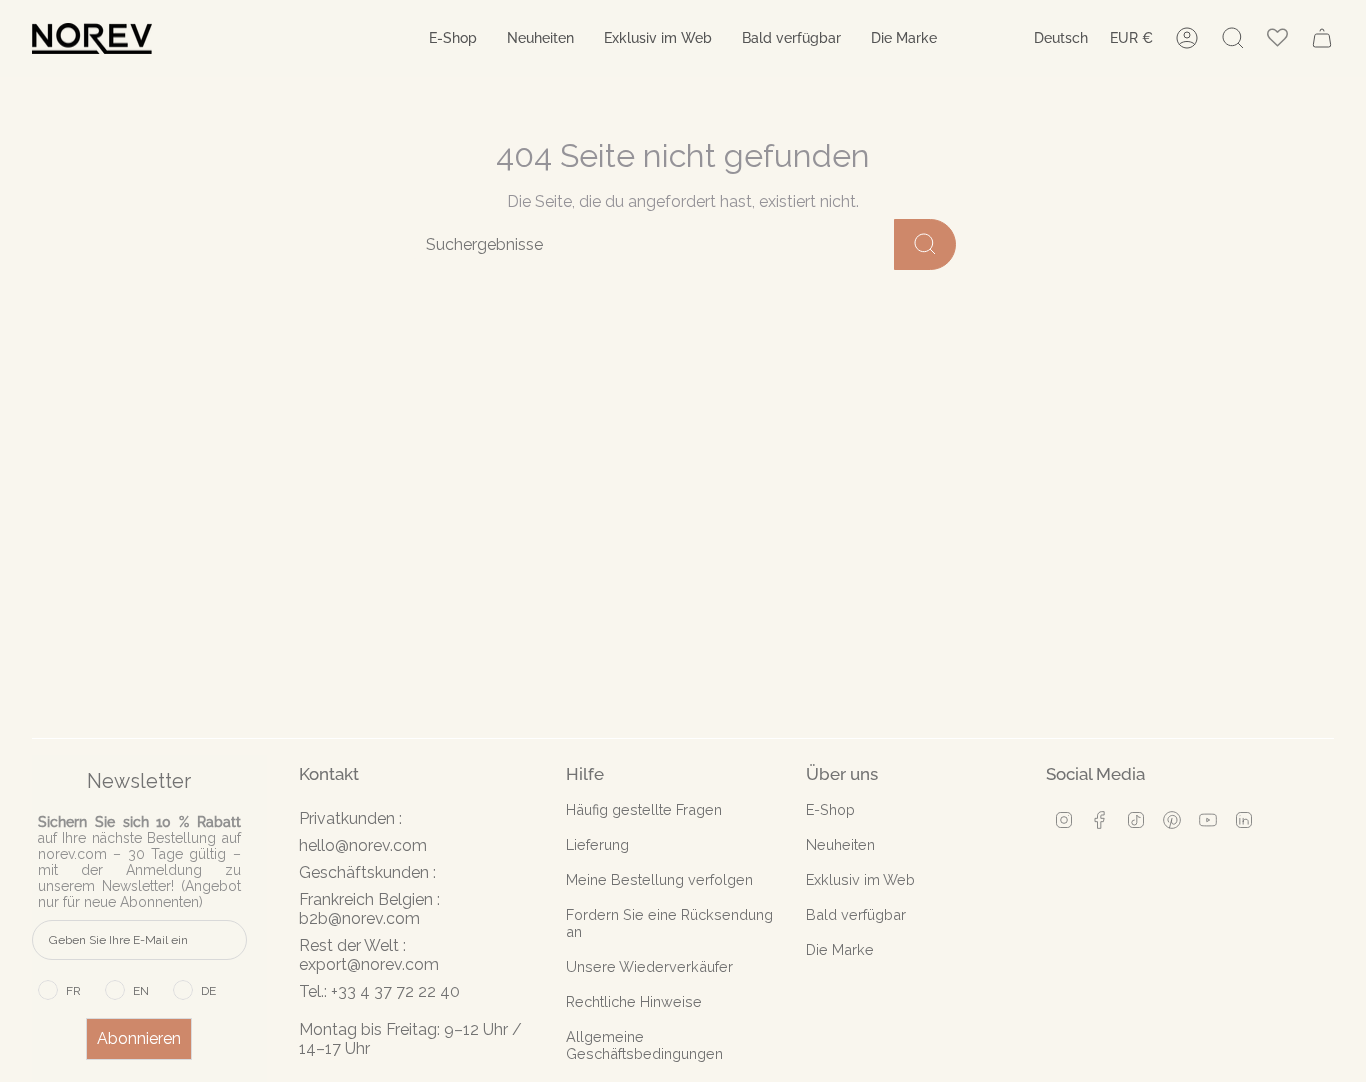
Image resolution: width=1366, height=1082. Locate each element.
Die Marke (840, 949)
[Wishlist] (1277, 38)
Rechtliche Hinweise (634, 1001)
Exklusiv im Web (860, 879)
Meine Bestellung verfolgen (659, 879)
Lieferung (597, 844)
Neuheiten (840, 844)
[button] (453, 38)
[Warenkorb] (1322, 38)
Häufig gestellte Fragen (644, 809)
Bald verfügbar (856, 914)
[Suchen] (925, 244)
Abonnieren (139, 1038)
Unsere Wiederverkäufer (649, 966)
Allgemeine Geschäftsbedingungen (644, 1045)
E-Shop (830, 809)
